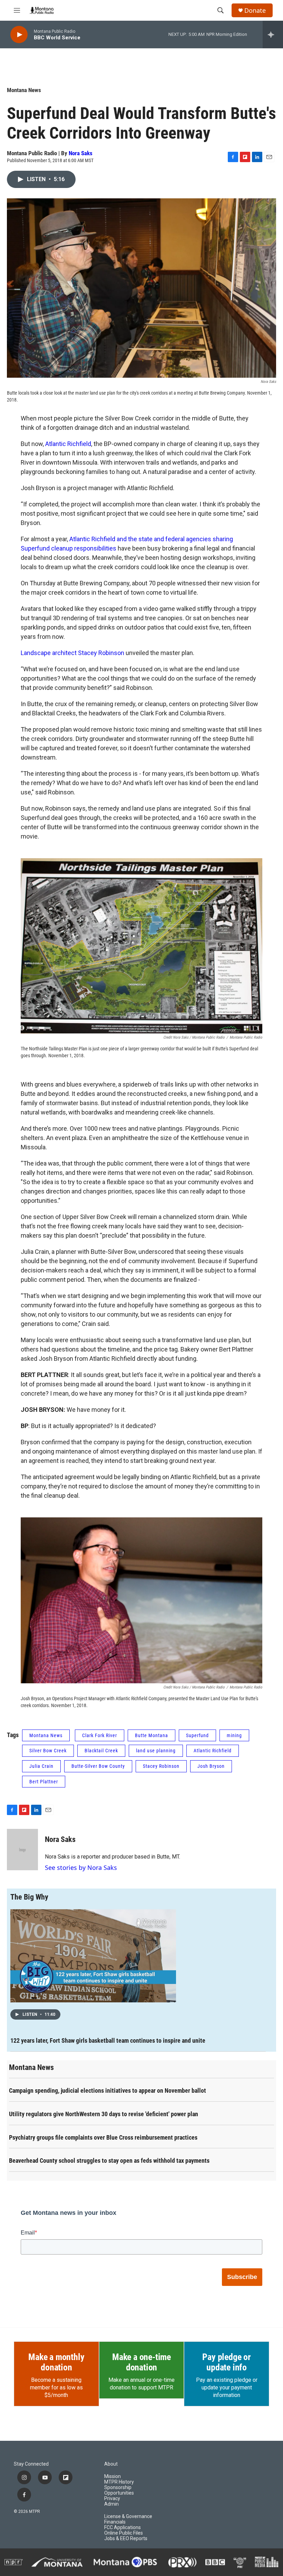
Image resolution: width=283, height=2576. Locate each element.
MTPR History (119, 2482)
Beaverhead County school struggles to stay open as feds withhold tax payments (109, 2161)
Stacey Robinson (161, 1766)
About (111, 2464)
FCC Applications (123, 2528)
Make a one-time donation (141, 2362)
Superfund (197, 1735)
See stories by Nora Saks (81, 1867)
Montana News (24, 90)
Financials (115, 2522)
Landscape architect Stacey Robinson (72, 653)
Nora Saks (81, 153)
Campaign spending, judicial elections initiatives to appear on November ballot (108, 2090)
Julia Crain (41, 1766)
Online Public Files (124, 2533)
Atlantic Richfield (68, 444)
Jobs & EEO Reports (126, 2539)
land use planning (156, 1751)
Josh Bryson (211, 1766)
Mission (113, 2476)
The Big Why (29, 1897)
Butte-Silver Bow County (98, 1766)
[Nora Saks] (22, 1850)
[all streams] (273, 34)
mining (234, 1735)
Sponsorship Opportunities (119, 2490)
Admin (111, 2504)
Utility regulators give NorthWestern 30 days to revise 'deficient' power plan (104, 2114)
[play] (19, 35)
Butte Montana (152, 1735)
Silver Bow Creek (48, 1751)
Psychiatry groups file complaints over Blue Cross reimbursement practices (103, 2137)
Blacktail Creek (101, 1751)
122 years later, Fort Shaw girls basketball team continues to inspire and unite (108, 2040)
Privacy (112, 2499)
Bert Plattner (44, 1782)
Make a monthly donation (56, 2362)
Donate (255, 11)
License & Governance (128, 2516)
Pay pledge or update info (226, 2362)
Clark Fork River (100, 1735)
